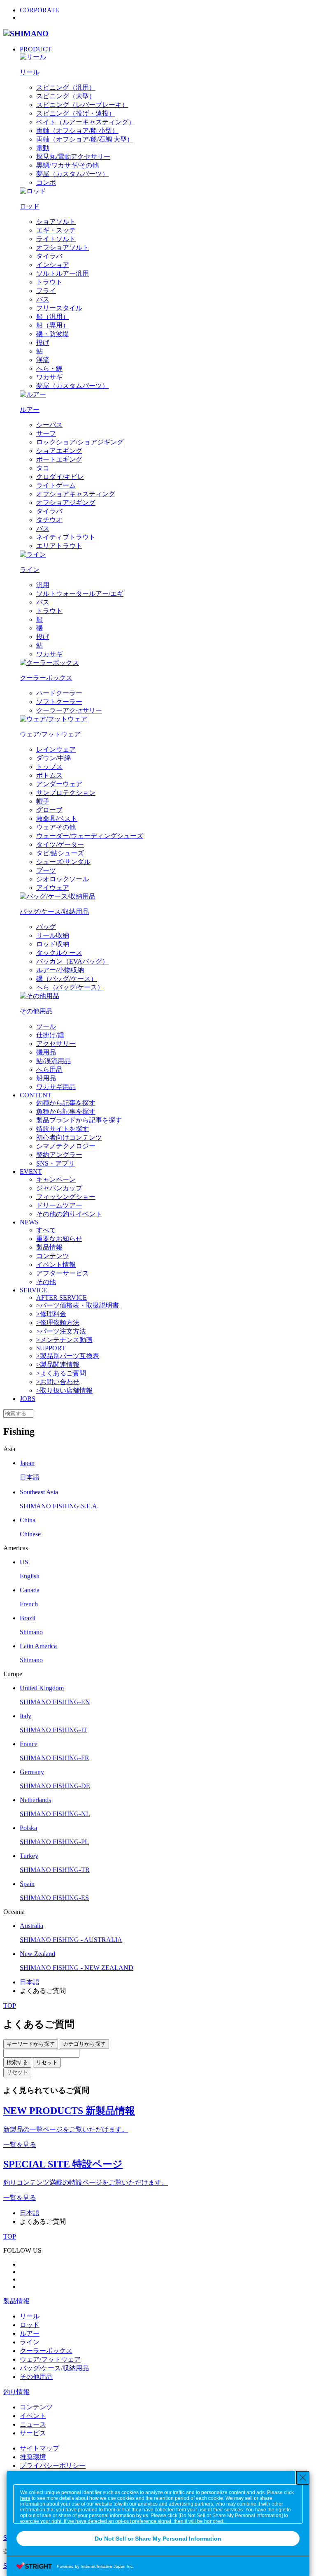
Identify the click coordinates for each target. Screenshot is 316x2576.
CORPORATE (39, 10)
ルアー (30, 2333)
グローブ (49, 810)
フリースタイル (59, 308)
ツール (46, 1026)
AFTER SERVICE (62, 1297)
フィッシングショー (66, 1197)
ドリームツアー (59, 1205)
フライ (46, 291)
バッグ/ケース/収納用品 (54, 2368)
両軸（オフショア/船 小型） (77, 131)
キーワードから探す (31, 2044)
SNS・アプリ (56, 1163)
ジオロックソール (63, 879)
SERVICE (34, 1290)
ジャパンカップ (59, 1188)
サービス (33, 2433)
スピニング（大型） (66, 96)
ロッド (30, 2325)
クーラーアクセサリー (69, 710)
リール (30, 2316)
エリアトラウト (59, 546)
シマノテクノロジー (66, 1146)
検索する (17, 2062)
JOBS (28, 1399)
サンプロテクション (66, 793)
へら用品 (49, 1070)
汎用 (43, 585)
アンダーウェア (59, 784)
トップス (49, 767)
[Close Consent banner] (303, 2478)
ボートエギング (59, 459)
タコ (43, 468)
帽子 (43, 801)
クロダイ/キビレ (60, 477)
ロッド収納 (53, 944)
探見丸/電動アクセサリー (73, 157)
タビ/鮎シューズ (60, 853)
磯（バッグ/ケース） (67, 979)
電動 (43, 148)
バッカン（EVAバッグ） (72, 961)
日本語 (30, 1982)
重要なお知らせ (59, 1239)
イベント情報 (56, 1265)
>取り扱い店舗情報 (64, 1390)
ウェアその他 (56, 827)
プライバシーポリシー (53, 2466)
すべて (46, 1230)
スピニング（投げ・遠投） (76, 113)
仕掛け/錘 (50, 1035)
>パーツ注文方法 (61, 1331)
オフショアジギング (66, 503)
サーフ (46, 433)
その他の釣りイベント (69, 1214)
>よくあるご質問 (61, 1373)
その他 (46, 1282)
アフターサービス (63, 1273)
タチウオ (49, 520)
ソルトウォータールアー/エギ (80, 593)
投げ (43, 343)
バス (43, 299)
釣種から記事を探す (66, 1103)
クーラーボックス (46, 2351)
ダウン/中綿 (53, 758)
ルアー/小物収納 (60, 970)
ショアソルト (56, 222)
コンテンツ (53, 1256)
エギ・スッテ (56, 230)
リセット (47, 2062)
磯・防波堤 (53, 334)
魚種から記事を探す (66, 1111)
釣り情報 (16, 2392)
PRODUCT (36, 49)
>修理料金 (51, 1314)
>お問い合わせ (58, 1382)
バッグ (46, 927)
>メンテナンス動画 (64, 1340)
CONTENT (36, 1095)
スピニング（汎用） (66, 87)
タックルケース (59, 953)
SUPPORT (51, 1348)
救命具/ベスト (57, 819)
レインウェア (56, 749)
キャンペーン (56, 1179)
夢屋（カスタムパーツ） (72, 174)
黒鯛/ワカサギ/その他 (67, 165)
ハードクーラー (59, 693)
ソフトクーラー (59, 702)
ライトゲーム (56, 485)
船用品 (46, 1078)
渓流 (43, 360)
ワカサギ (49, 377)
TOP (10, 2006)
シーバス (49, 425)
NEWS (29, 1222)
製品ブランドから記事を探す (79, 1120)
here (25, 2498)
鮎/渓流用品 (53, 1061)
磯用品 (46, 1052)
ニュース (33, 2424)
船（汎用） (53, 317)
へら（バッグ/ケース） (70, 987)
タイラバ (49, 256)
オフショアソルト (63, 247)
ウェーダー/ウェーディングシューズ (90, 836)
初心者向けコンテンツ (69, 1137)
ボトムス (49, 775)
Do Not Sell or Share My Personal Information (158, 2539)
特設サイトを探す (63, 1129)
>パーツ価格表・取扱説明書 (78, 1305)
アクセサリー (56, 1044)
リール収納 (53, 935)
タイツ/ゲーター (60, 844)
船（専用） (53, 325)
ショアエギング (59, 451)
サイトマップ (39, 2448)
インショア (53, 265)
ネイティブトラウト (66, 537)
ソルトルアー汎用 (63, 273)
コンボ (46, 182)
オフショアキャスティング (76, 494)
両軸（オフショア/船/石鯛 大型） (85, 139)
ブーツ (46, 870)
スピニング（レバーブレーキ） (82, 105)
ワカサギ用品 (56, 1087)
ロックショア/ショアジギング (80, 442)
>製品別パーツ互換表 (68, 1356)
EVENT (31, 1172)
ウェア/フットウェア (50, 2359)
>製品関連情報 (58, 1365)
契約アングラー (59, 1155)
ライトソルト (56, 239)
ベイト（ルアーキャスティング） (86, 122)
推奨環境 (33, 2457)
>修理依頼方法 (58, 1323)
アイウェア (53, 888)
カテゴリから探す (84, 2044)
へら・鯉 (49, 368)
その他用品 (36, 2377)
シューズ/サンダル (63, 862)
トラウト (49, 282)
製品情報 (49, 1247)
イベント (33, 2416)
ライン (30, 2342)
